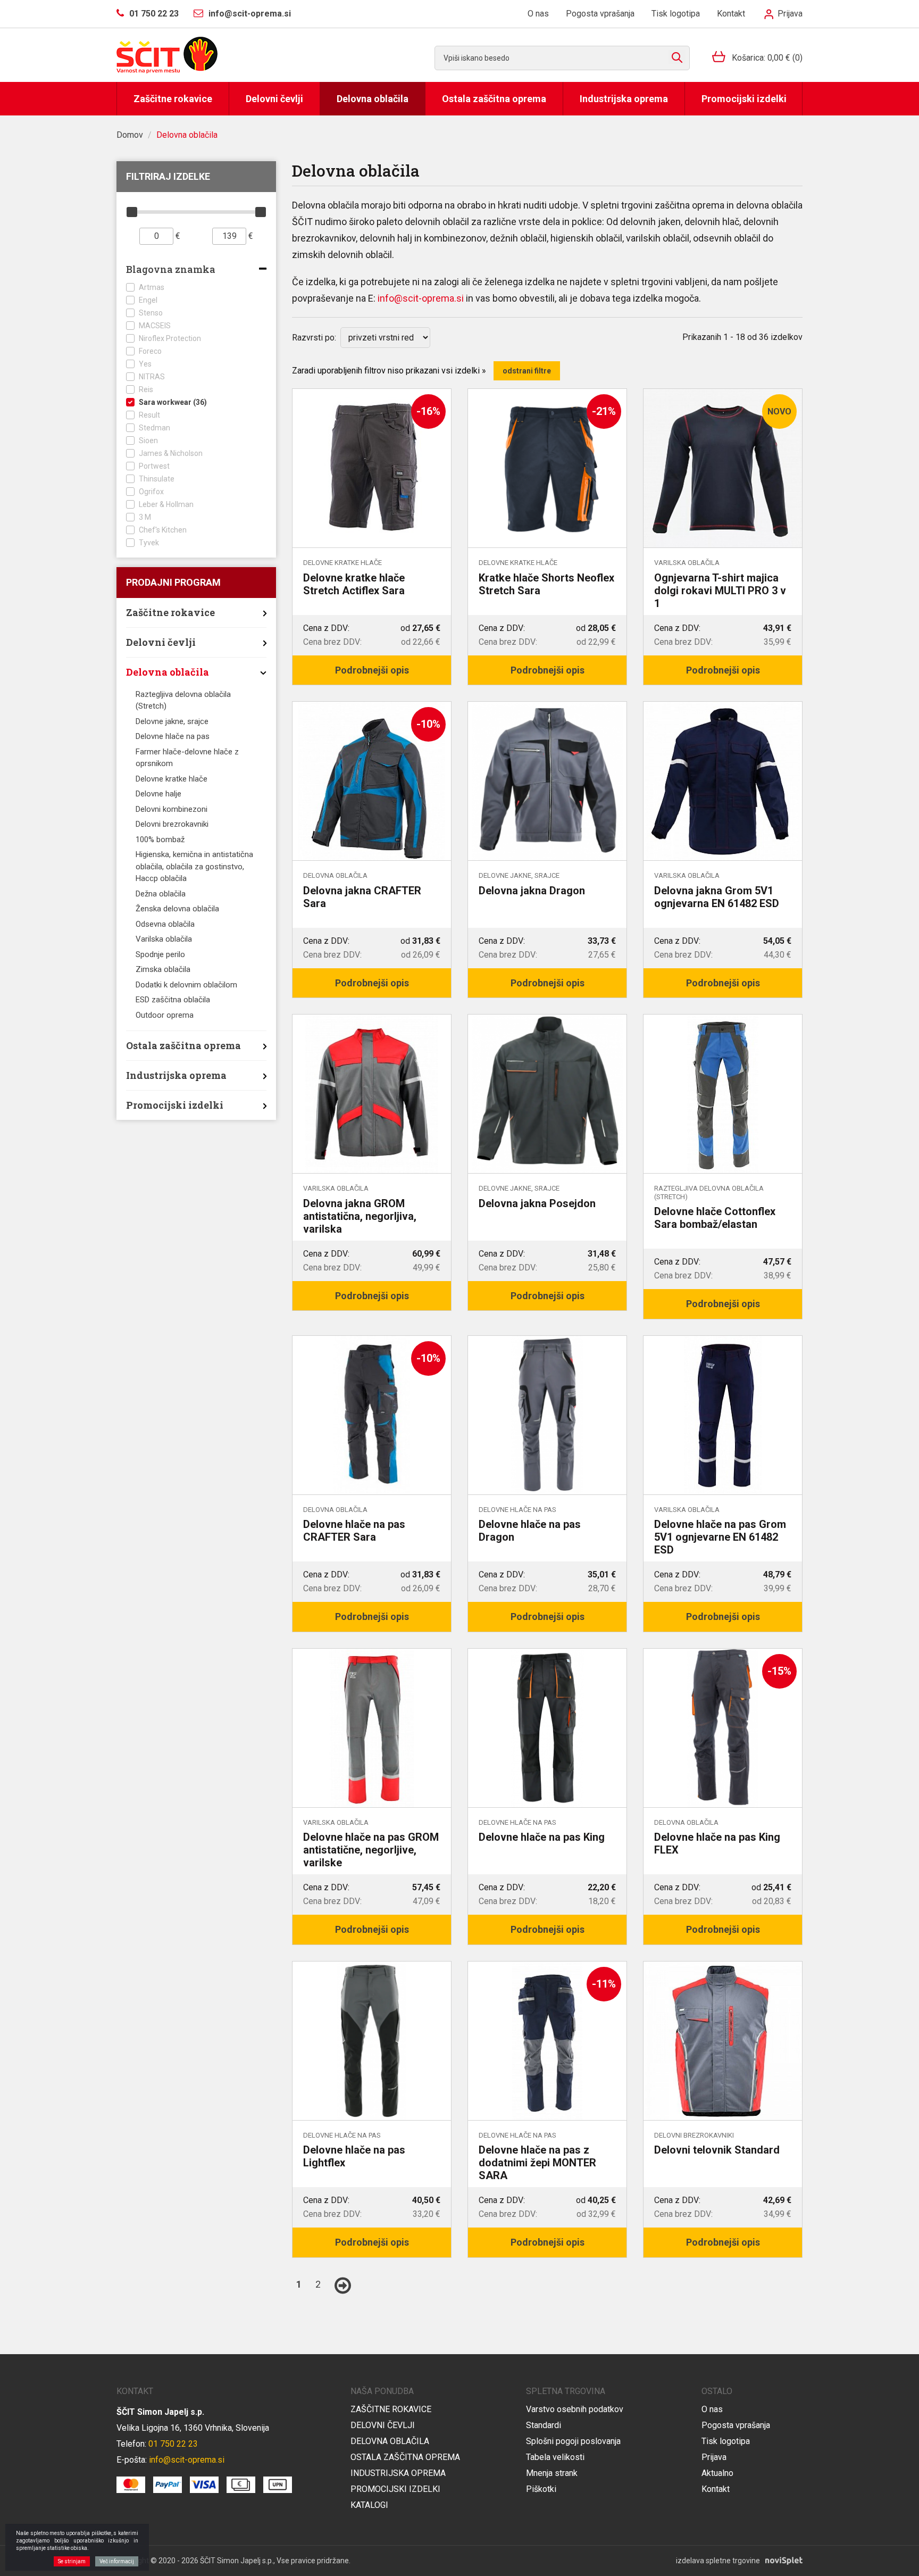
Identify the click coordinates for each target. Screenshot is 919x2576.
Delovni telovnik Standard (717, 2150)
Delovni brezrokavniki (172, 824)
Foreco (150, 351)
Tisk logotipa (676, 14)
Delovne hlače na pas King (542, 1837)
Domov (130, 135)
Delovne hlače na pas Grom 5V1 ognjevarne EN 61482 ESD (720, 1537)
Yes (145, 364)
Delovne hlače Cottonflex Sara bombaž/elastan (715, 1218)
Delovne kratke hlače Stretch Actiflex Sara (354, 584)
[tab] (196, 271)
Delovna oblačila (373, 99)
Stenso (151, 313)
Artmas (152, 287)
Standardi (544, 2425)
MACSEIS (155, 326)
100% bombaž (160, 840)
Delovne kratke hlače (172, 779)
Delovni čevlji (274, 99)
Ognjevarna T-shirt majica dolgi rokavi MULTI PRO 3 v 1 (720, 591)
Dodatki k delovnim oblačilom (186, 985)
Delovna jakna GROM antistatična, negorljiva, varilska (360, 1216)
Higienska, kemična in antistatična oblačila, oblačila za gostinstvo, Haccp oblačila (194, 866)
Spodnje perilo (160, 954)
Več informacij (117, 2561)
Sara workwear (173, 402)
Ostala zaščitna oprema (494, 99)
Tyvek (149, 543)
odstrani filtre (527, 371)
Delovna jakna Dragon (532, 891)
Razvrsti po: (314, 338)
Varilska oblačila (164, 939)
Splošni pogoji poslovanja (573, 2441)
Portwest (154, 466)
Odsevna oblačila (165, 924)
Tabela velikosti (555, 2457)
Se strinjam (72, 2561)
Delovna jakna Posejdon (537, 1203)
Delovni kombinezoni (172, 809)
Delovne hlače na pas (173, 736)
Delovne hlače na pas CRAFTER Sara (354, 1531)
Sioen (148, 441)
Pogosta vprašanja (600, 14)
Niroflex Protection (170, 338)
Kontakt (731, 14)
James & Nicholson (171, 453)
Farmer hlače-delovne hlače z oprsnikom (187, 758)
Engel (148, 300)
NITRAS (152, 377)
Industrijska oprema (624, 99)
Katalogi (369, 2505)
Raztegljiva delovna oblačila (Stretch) (183, 700)
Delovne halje (158, 794)
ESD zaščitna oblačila (173, 1000)
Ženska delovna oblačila (177, 909)
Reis (146, 389)
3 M (145, 517)
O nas (538, 14)
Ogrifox (151, 492)
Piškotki (541, 2489)
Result (149, 415)
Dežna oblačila (161, 894)
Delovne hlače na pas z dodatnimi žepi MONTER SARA (537, 2163)
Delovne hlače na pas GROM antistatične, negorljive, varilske (371, 1850)
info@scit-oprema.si (421, 298)
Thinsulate (157, 479)
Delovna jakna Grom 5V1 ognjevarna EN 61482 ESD (717, 897)
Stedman (154, 428)
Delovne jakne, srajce (172, 721)
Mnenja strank (552, 2473)
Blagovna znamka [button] (171, 270)
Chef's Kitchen (163, 530)
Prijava (789, 14)
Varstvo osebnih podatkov (575, 2409)
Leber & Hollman (166, 504)
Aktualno (717, 2473)
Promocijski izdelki (744, 99)
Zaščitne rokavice (173, 99)
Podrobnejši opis (372, 670)
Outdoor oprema (165, 1015)
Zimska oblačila (163, 969)
